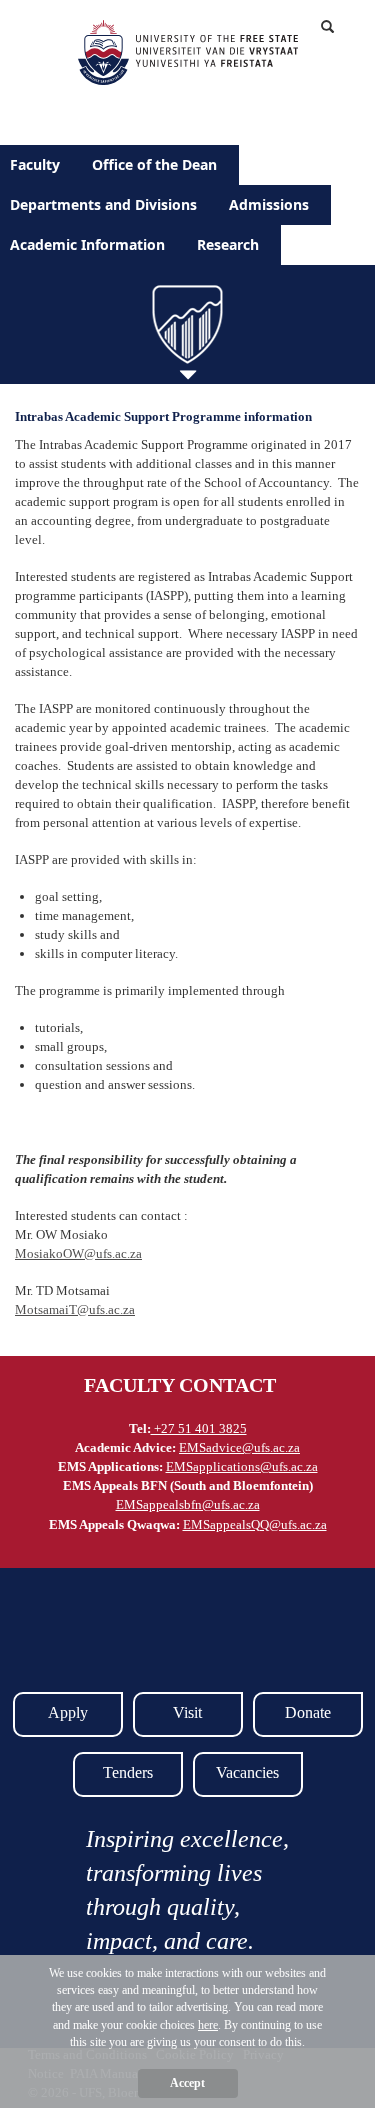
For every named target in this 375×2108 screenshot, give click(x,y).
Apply (68, 1712)
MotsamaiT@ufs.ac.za (75, 1309)
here (208, 2025)
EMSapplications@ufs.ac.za (242, 1466)
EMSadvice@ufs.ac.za (239, 1447)
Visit (187, 1712)
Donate (308, 1712)
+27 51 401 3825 (199, 1428)
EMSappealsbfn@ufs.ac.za (188, 1504)
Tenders (128, 1772)
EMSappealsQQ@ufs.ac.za (255, 1524)
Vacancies (247, 1772)
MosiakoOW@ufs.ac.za (78, 1253)
